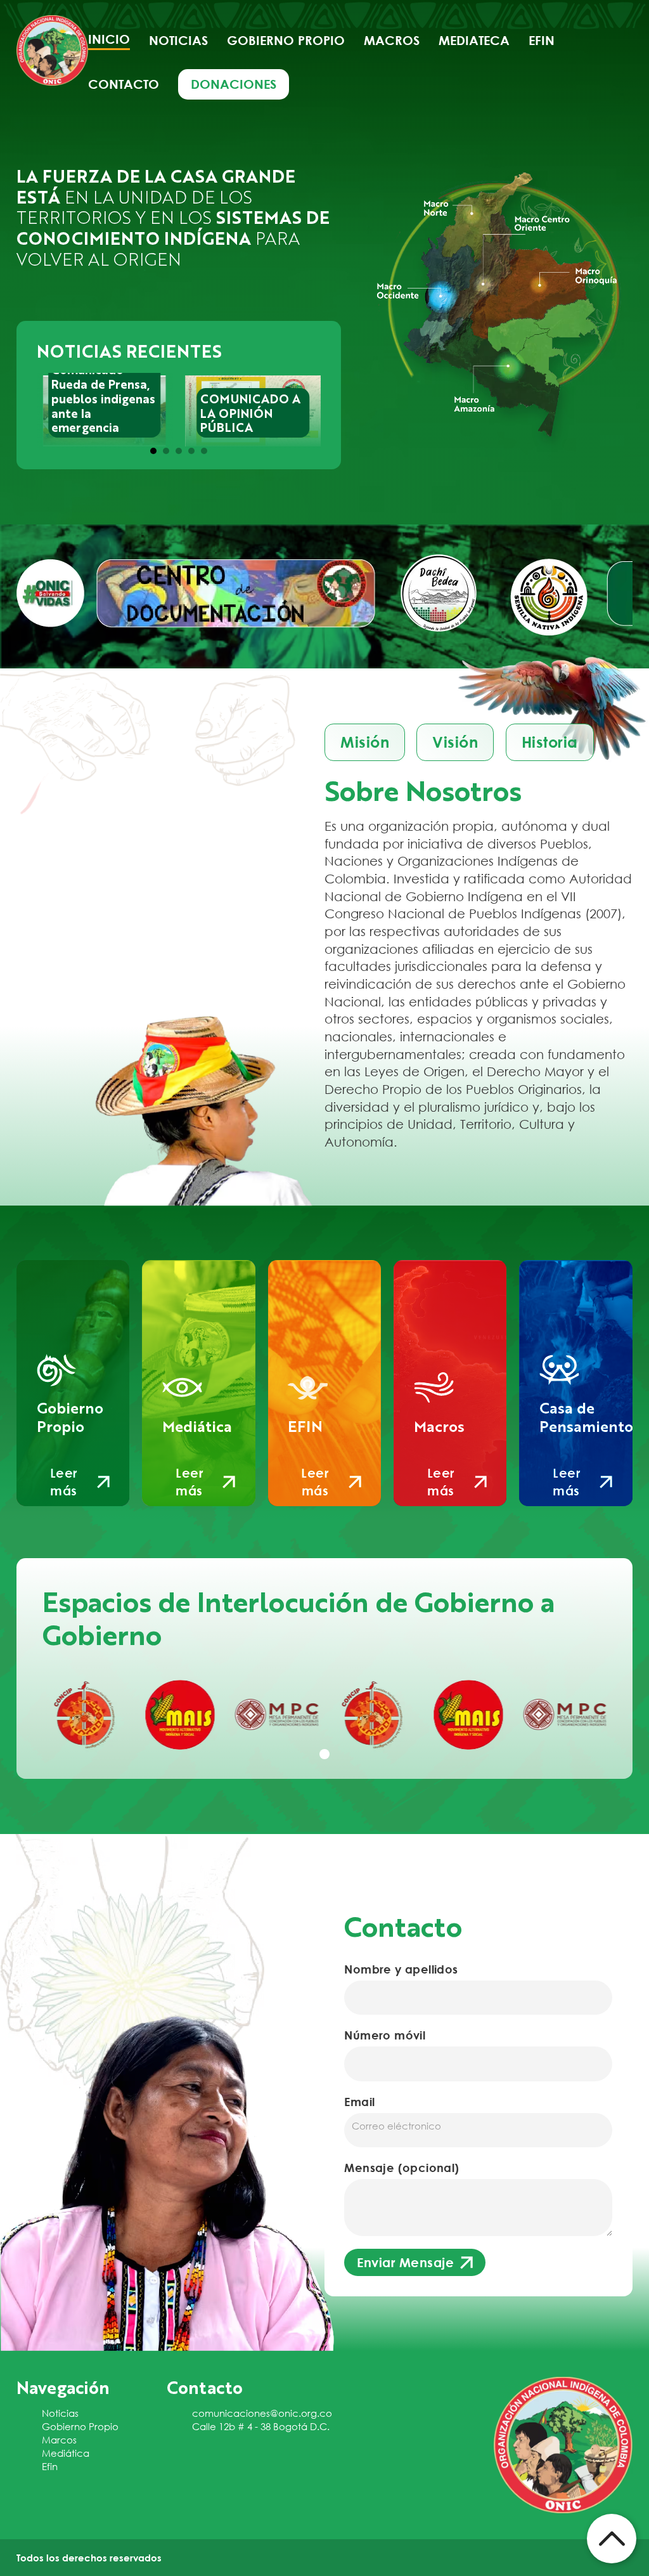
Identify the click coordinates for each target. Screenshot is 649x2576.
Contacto (124, 84)
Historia (550, 742)
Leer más (64, 1482)
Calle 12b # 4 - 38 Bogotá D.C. (261, 2426)
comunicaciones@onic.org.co (262, 2413)
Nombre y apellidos (401, 1969)
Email (359, 2102)
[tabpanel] (84, 1714)
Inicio (109, 39)
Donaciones (234, 84)
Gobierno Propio (80, 2426)
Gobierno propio (286, 40)
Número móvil (385, 2035)
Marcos (59, 2440)
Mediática (66, 2453)
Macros (392, 40)
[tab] (153, 451)
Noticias (178, 40)
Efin (542, 40)
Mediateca (474, 40)
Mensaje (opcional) (402, 2168)
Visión (455, 742)
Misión (365, 742)
